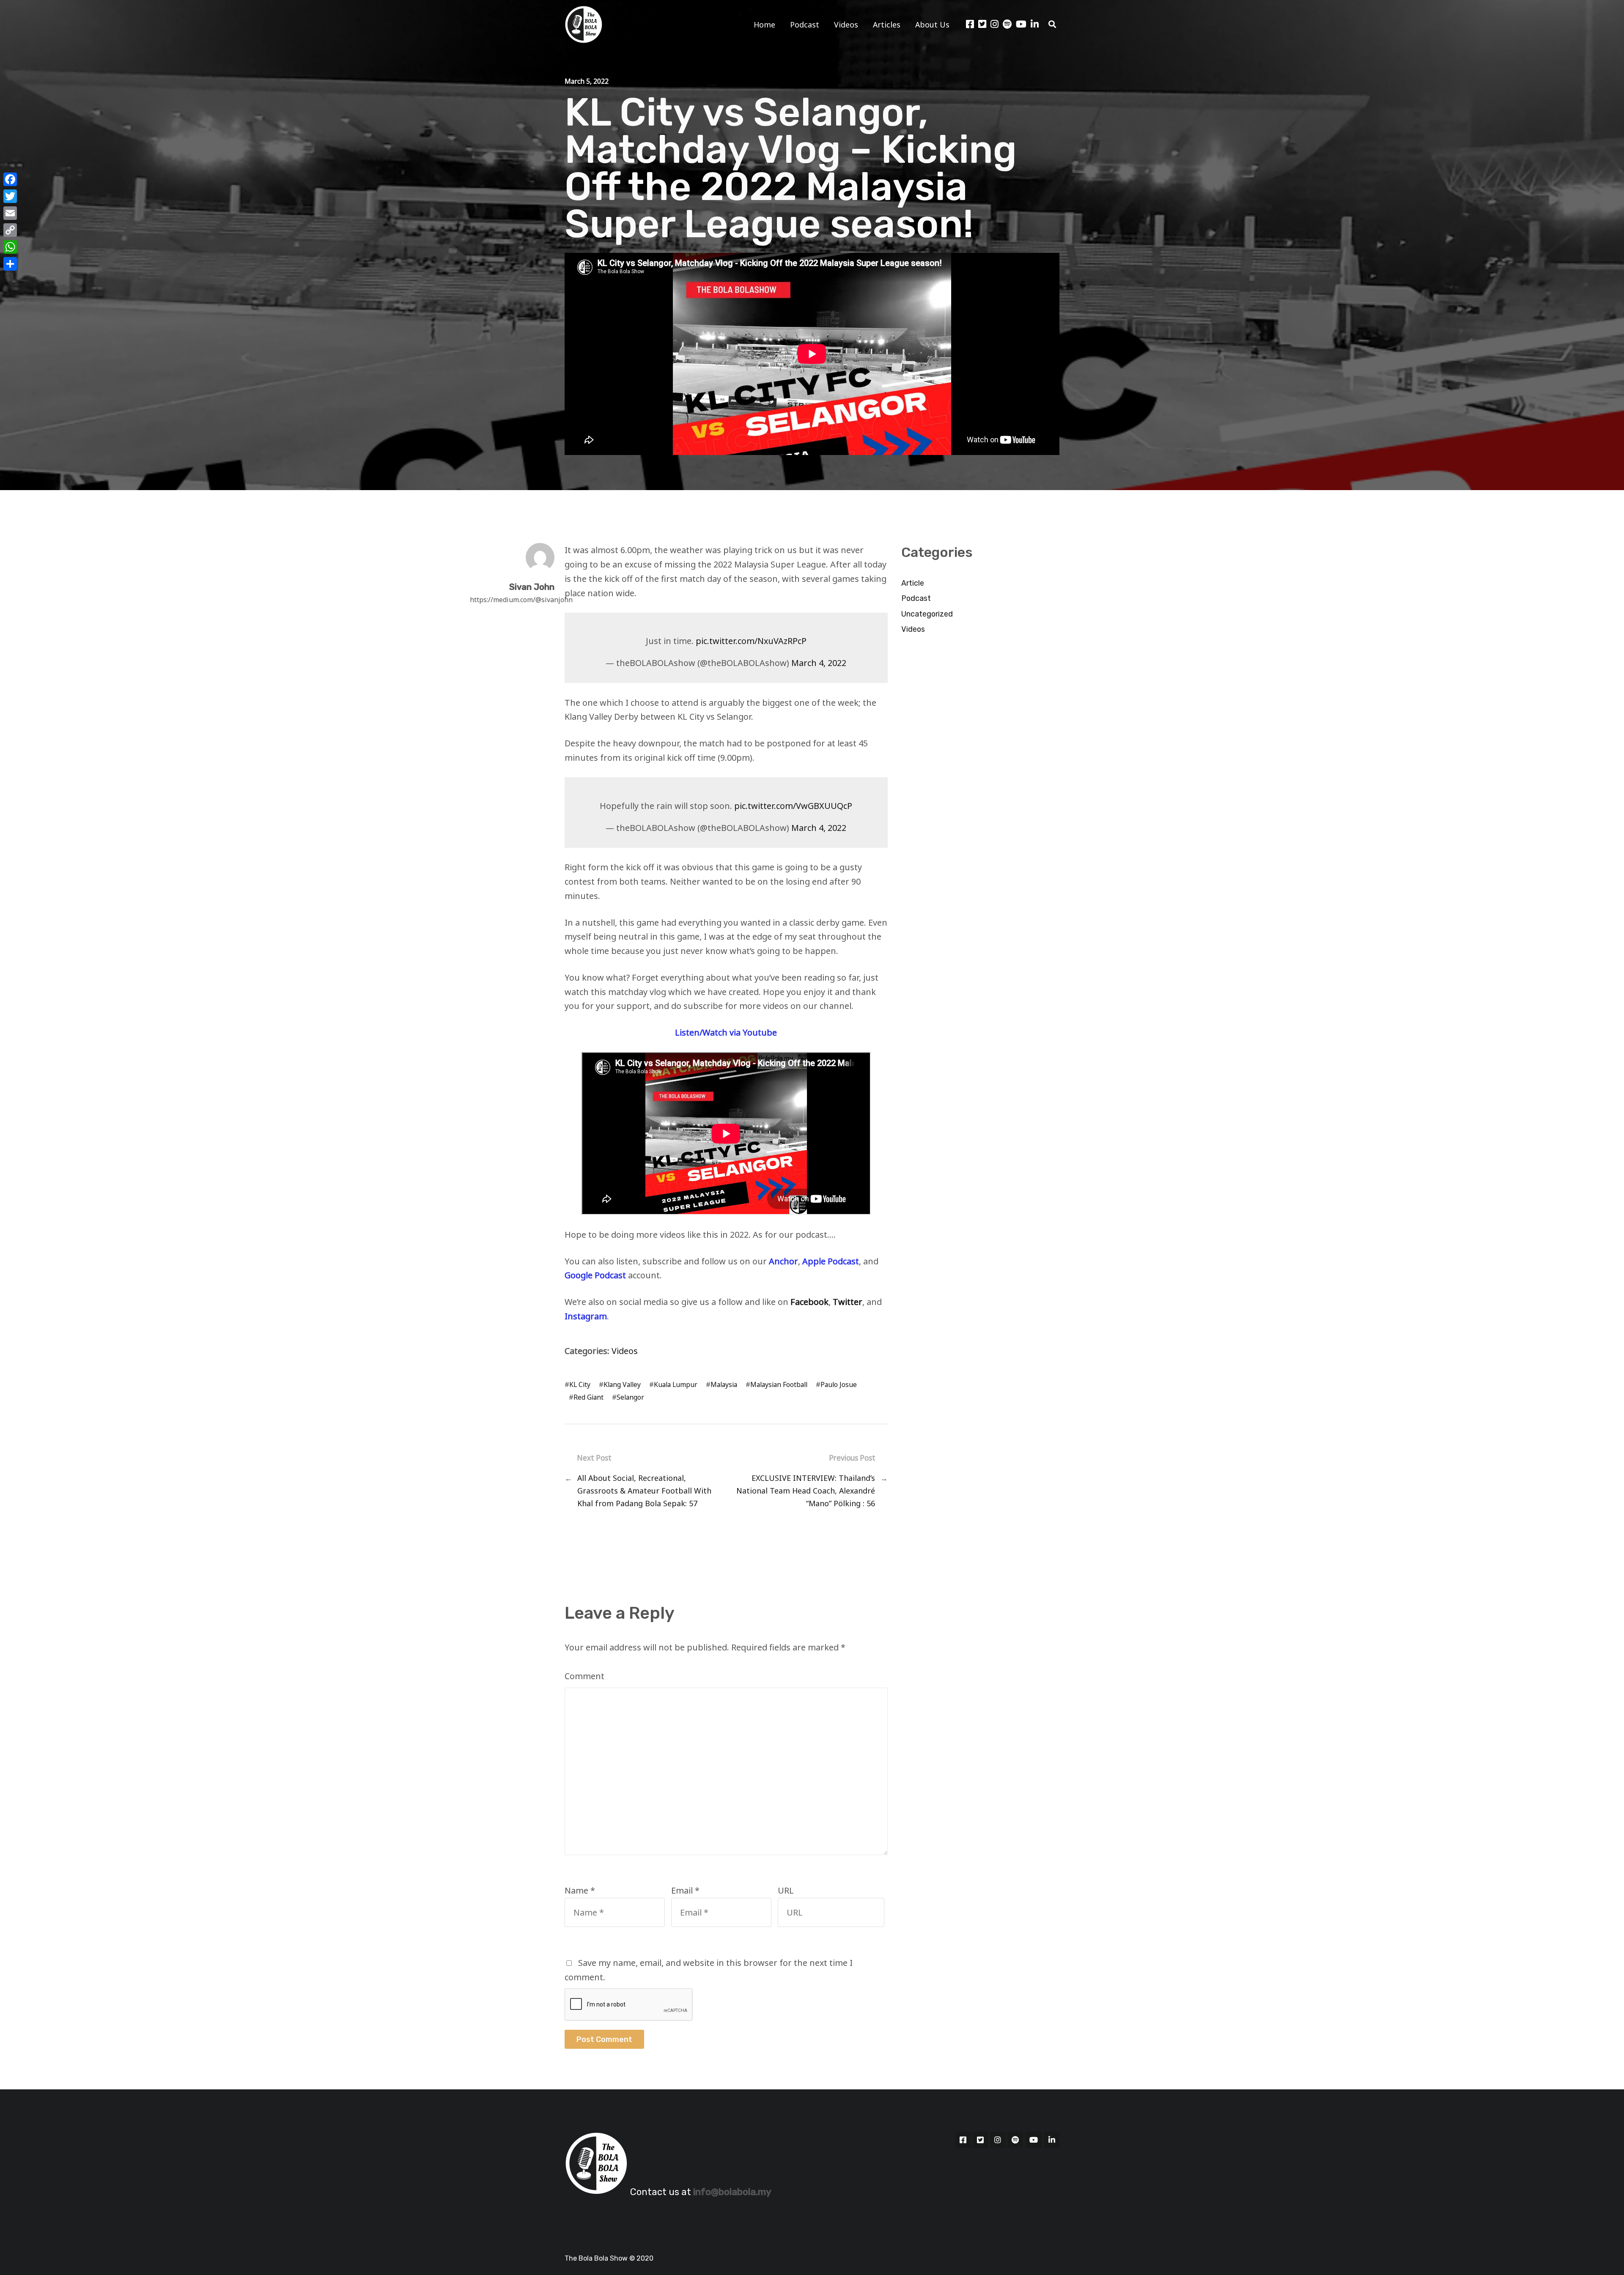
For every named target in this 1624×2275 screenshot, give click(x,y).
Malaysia (724, 1384)
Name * (580, 1890)
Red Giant (588, 1397)
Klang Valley (622, 1384)
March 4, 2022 (819, 663)
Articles (887, 25)
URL (786, 1890)
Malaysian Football (779, 1384)
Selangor (630, 1397)
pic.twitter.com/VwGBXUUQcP (793, 806)
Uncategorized (927, 614)
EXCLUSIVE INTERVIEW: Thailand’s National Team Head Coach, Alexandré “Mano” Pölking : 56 (806, 1491)
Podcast (805, 25)
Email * (685, 1890)
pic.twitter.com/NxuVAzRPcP (751, 641)
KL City (580, 1384)
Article (913, 583)
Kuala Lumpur (676, 1384)
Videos (846, 25)
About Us (932, 25)
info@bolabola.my (732, 2192)
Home (764, 25)
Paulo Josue (839, 1384)
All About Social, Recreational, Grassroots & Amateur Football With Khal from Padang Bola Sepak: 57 (644, 1491)
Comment (584, 1676)
